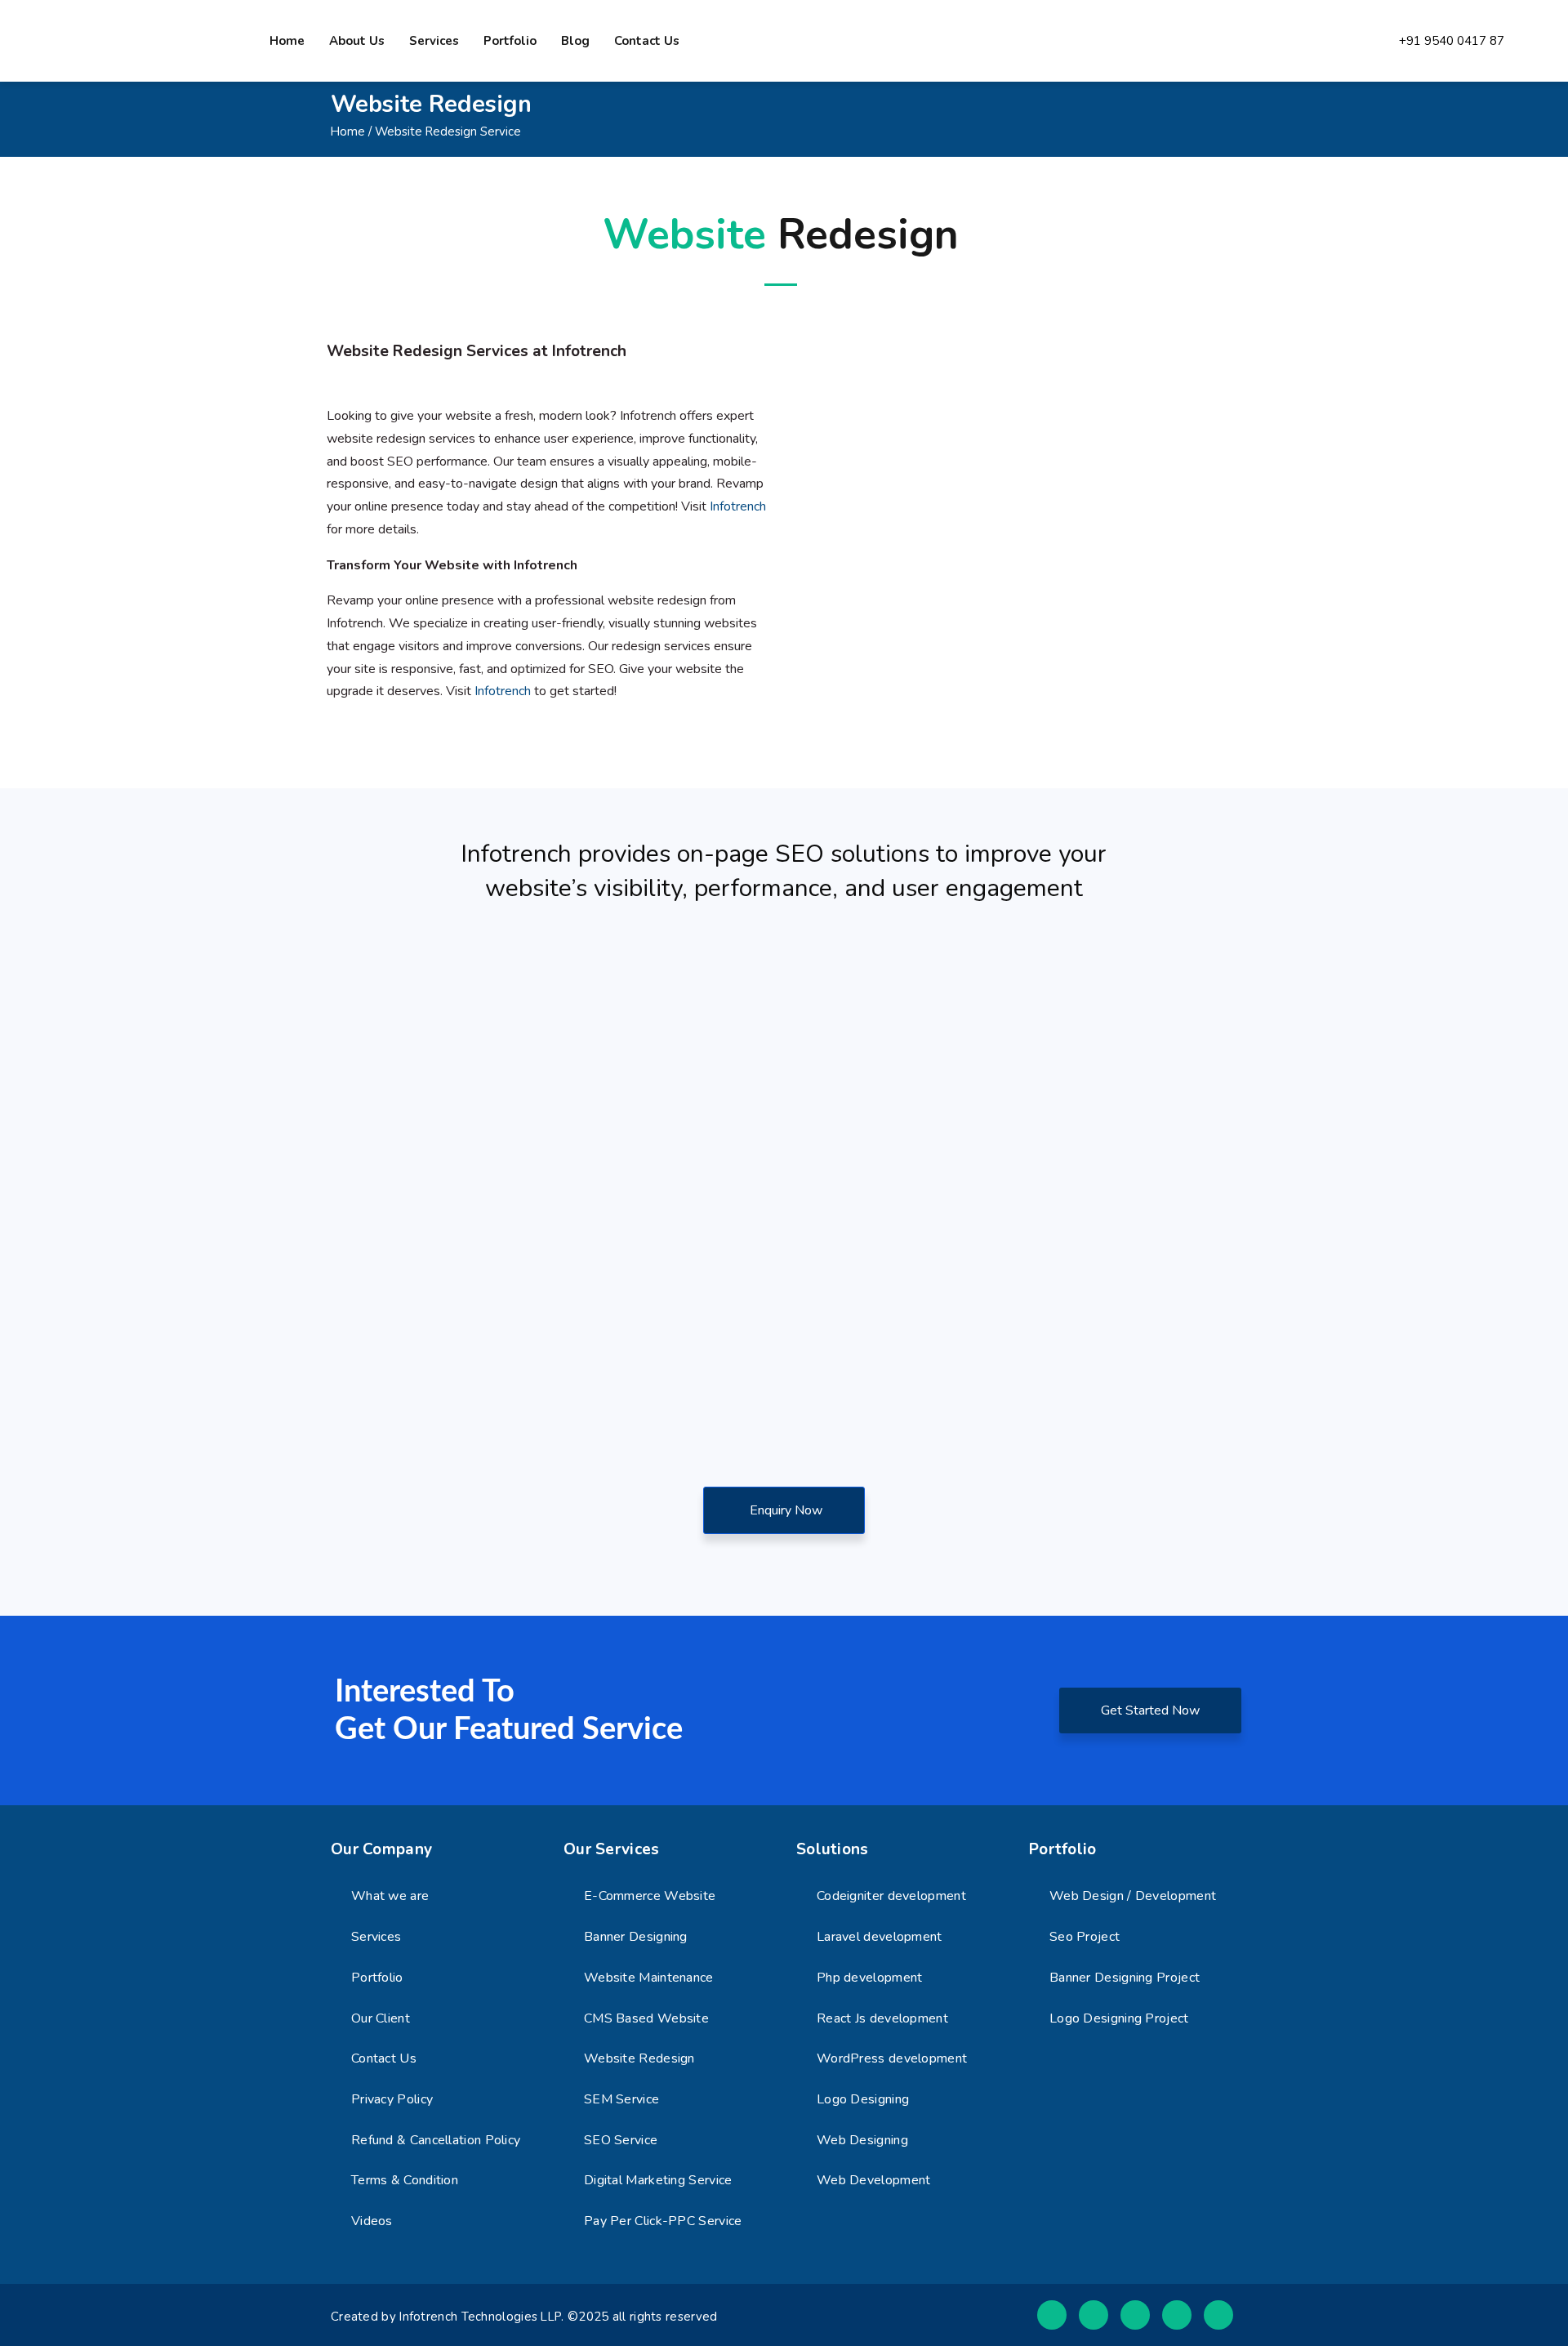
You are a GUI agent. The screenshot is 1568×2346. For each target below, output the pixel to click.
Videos (372, 2221)
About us (357, 41)
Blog (575, 41)
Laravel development (880, 1937)
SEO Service (621, 2140)
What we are (390, 1896)
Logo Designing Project (1119, 2018)
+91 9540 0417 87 (1452, 41)
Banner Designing (636, 1937)
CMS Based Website (646, 2018)
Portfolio (510, 41)
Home (287, 41)
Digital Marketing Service (658, 2180)
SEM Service (621, 2099)
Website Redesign (639, 2058)
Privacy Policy (392, 2099)
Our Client (381, 2018)
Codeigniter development (891, 1896)
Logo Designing (863, 2099)
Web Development (874, 2180)
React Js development (882, 2018)
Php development (870, 1978)
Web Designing (862, 2140)
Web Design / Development (1133, 1896)
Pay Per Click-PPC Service (663, 2221)
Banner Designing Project (1125, 1978)
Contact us (647, 41)
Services (434, 41)
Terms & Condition (405, 2180)
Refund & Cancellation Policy (436, 2140)
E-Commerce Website (650, 1896)
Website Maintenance (649, 1978)
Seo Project (1085, 1937)
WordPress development (892, 2058)
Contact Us (384, 2058)
